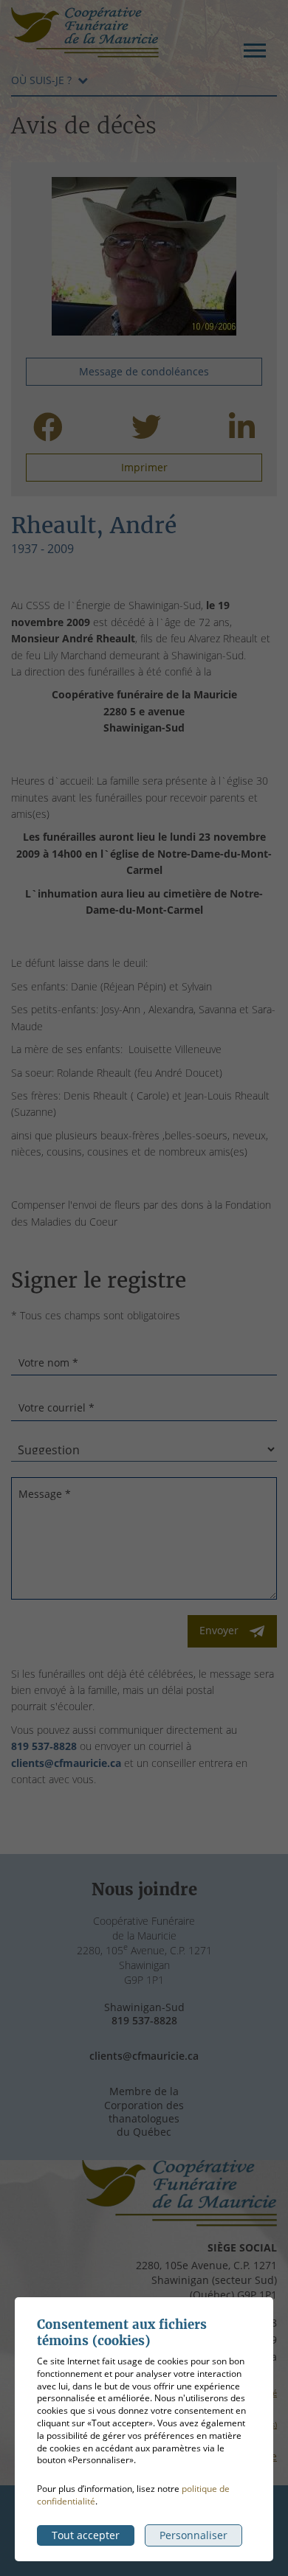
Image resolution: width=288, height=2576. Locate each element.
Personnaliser (193, 2535)
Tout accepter (86, 2535)
